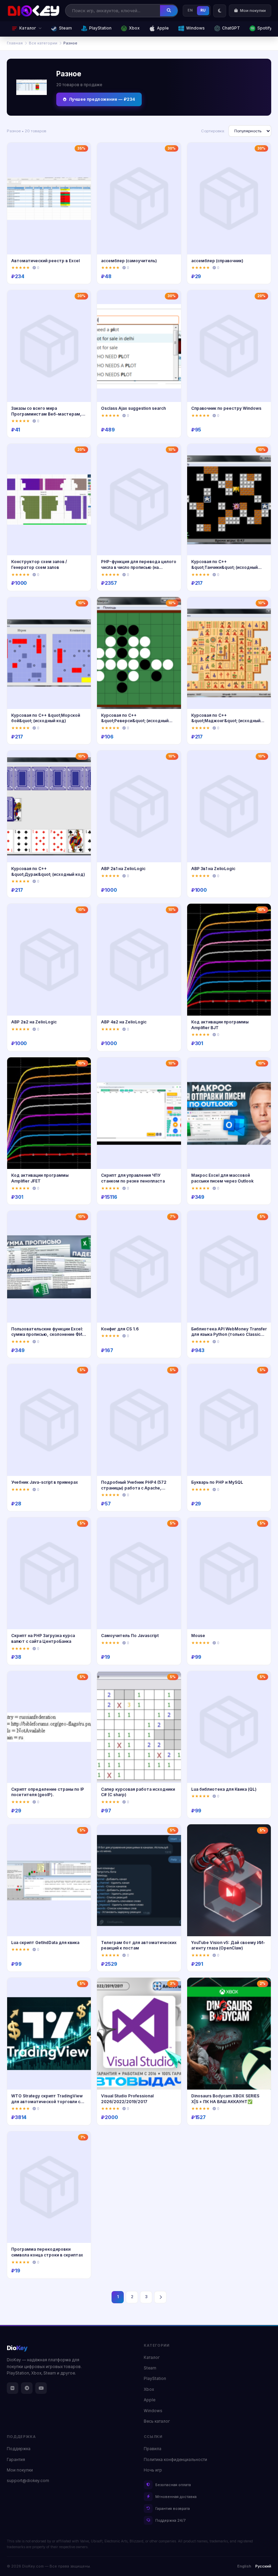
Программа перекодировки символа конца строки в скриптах (47, 2252)
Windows (195, 28)
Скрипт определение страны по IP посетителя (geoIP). (48, 1792)
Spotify (265, 28)
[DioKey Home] (34, 11)
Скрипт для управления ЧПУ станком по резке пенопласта (133, 1178)
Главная (15, 43)
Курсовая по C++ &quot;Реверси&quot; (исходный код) (135, 721)
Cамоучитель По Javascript (130, 1636)
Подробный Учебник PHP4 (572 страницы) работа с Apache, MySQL (134, 1488)
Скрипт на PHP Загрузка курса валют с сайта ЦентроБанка (43, 1638)
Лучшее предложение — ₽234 (102, 99)
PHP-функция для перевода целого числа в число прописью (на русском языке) (139, 567)
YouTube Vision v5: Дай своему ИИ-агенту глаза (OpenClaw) (228, 1945)
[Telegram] (27, 2388)
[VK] (13, 2388)
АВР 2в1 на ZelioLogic (123, 869)
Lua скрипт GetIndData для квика (45, 1943)
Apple (163, 28)
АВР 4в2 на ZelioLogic (124, 1022)
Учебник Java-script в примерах (45, 1482)
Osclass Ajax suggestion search (133, 408)
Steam (65, 28)
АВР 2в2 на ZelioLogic (34, 1022)
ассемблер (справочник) (217, 261)
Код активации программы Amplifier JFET (40, 1178)
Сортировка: (213, 131)
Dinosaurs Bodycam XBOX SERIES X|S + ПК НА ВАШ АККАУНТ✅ (225, 2099)
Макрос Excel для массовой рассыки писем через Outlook (222, 1178)
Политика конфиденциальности (175, 2460)
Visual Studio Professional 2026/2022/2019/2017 (127, 2099)
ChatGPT (231, 28)
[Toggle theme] (220, 11)
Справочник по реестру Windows (226, 408)
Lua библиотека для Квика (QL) (224, 1789)
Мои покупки (20, 2470)
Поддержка (19, 2449)
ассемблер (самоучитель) (129, 261)
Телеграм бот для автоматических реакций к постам (139, 1945)
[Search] (169, 11)
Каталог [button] (28, 28)
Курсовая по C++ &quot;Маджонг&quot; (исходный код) (226, 721)
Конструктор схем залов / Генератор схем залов (39, 564)
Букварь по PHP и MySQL (217, 1482)
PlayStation (100, 28)
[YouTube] (41, 2388)
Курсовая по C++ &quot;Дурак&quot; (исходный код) (48, 871)
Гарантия (16, 2460)
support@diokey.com (28, 2481)
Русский (263, 2566)
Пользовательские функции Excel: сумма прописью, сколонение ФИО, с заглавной (49, 1334)
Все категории (43, 43)
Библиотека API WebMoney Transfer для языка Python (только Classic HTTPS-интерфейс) (229, 1334)
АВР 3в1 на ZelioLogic (213, 869)
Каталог (152, 2358)
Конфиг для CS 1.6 (120, 1329)
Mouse (198, 1636)
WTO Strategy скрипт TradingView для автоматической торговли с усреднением (47, 2101)
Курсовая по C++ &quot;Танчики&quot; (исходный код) (224, 567)
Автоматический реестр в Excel (45, 261)
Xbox (134, 28)
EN (190, 10)
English (244, 2566)
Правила (153, 2449)
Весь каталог (157, 2421)
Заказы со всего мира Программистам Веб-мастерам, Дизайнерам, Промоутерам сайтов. (46, 417)
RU (203, 10)
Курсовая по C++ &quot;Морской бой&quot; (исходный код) (46, 718)
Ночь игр (153, 2470)
